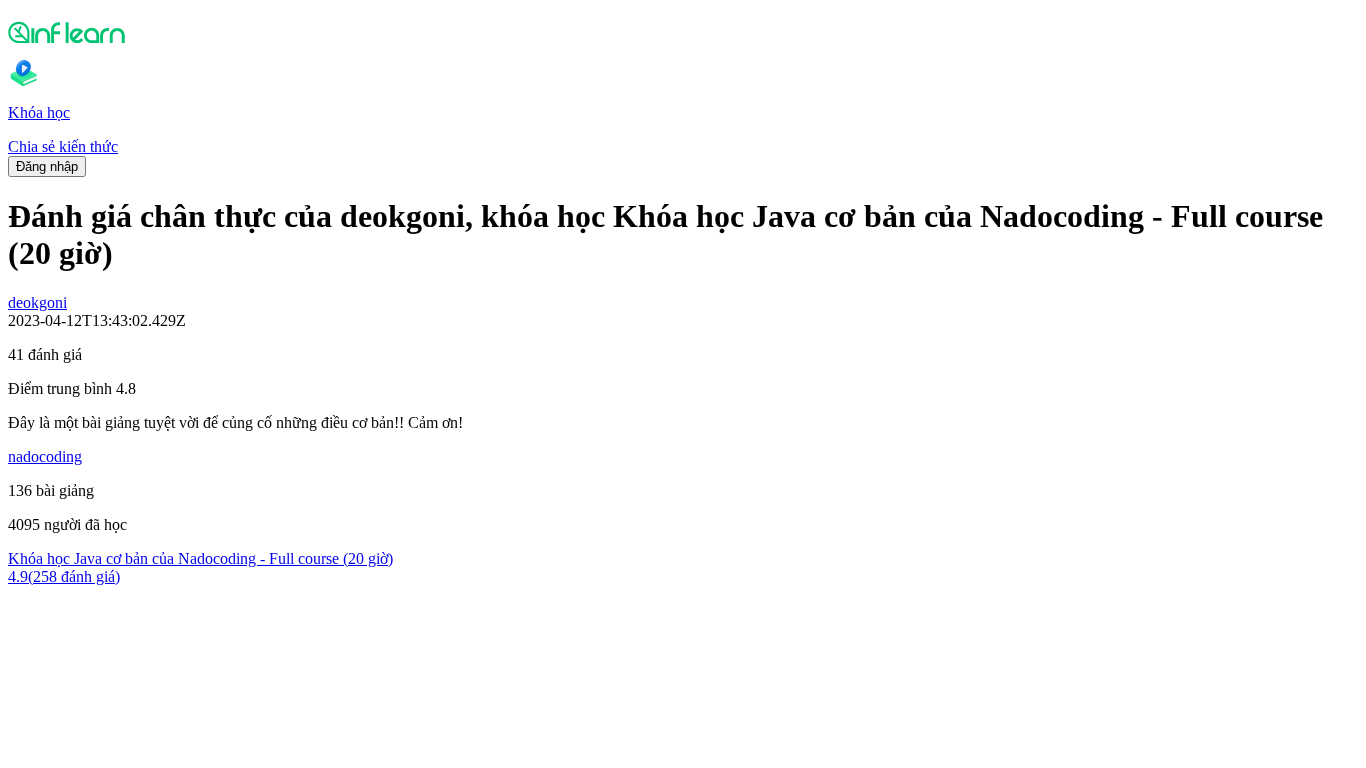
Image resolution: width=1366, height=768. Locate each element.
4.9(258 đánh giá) (64, 576)
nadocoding (45, 456)
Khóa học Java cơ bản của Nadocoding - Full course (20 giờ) (200, 558)
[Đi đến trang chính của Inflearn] (683, 32)
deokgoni (37, 302)
